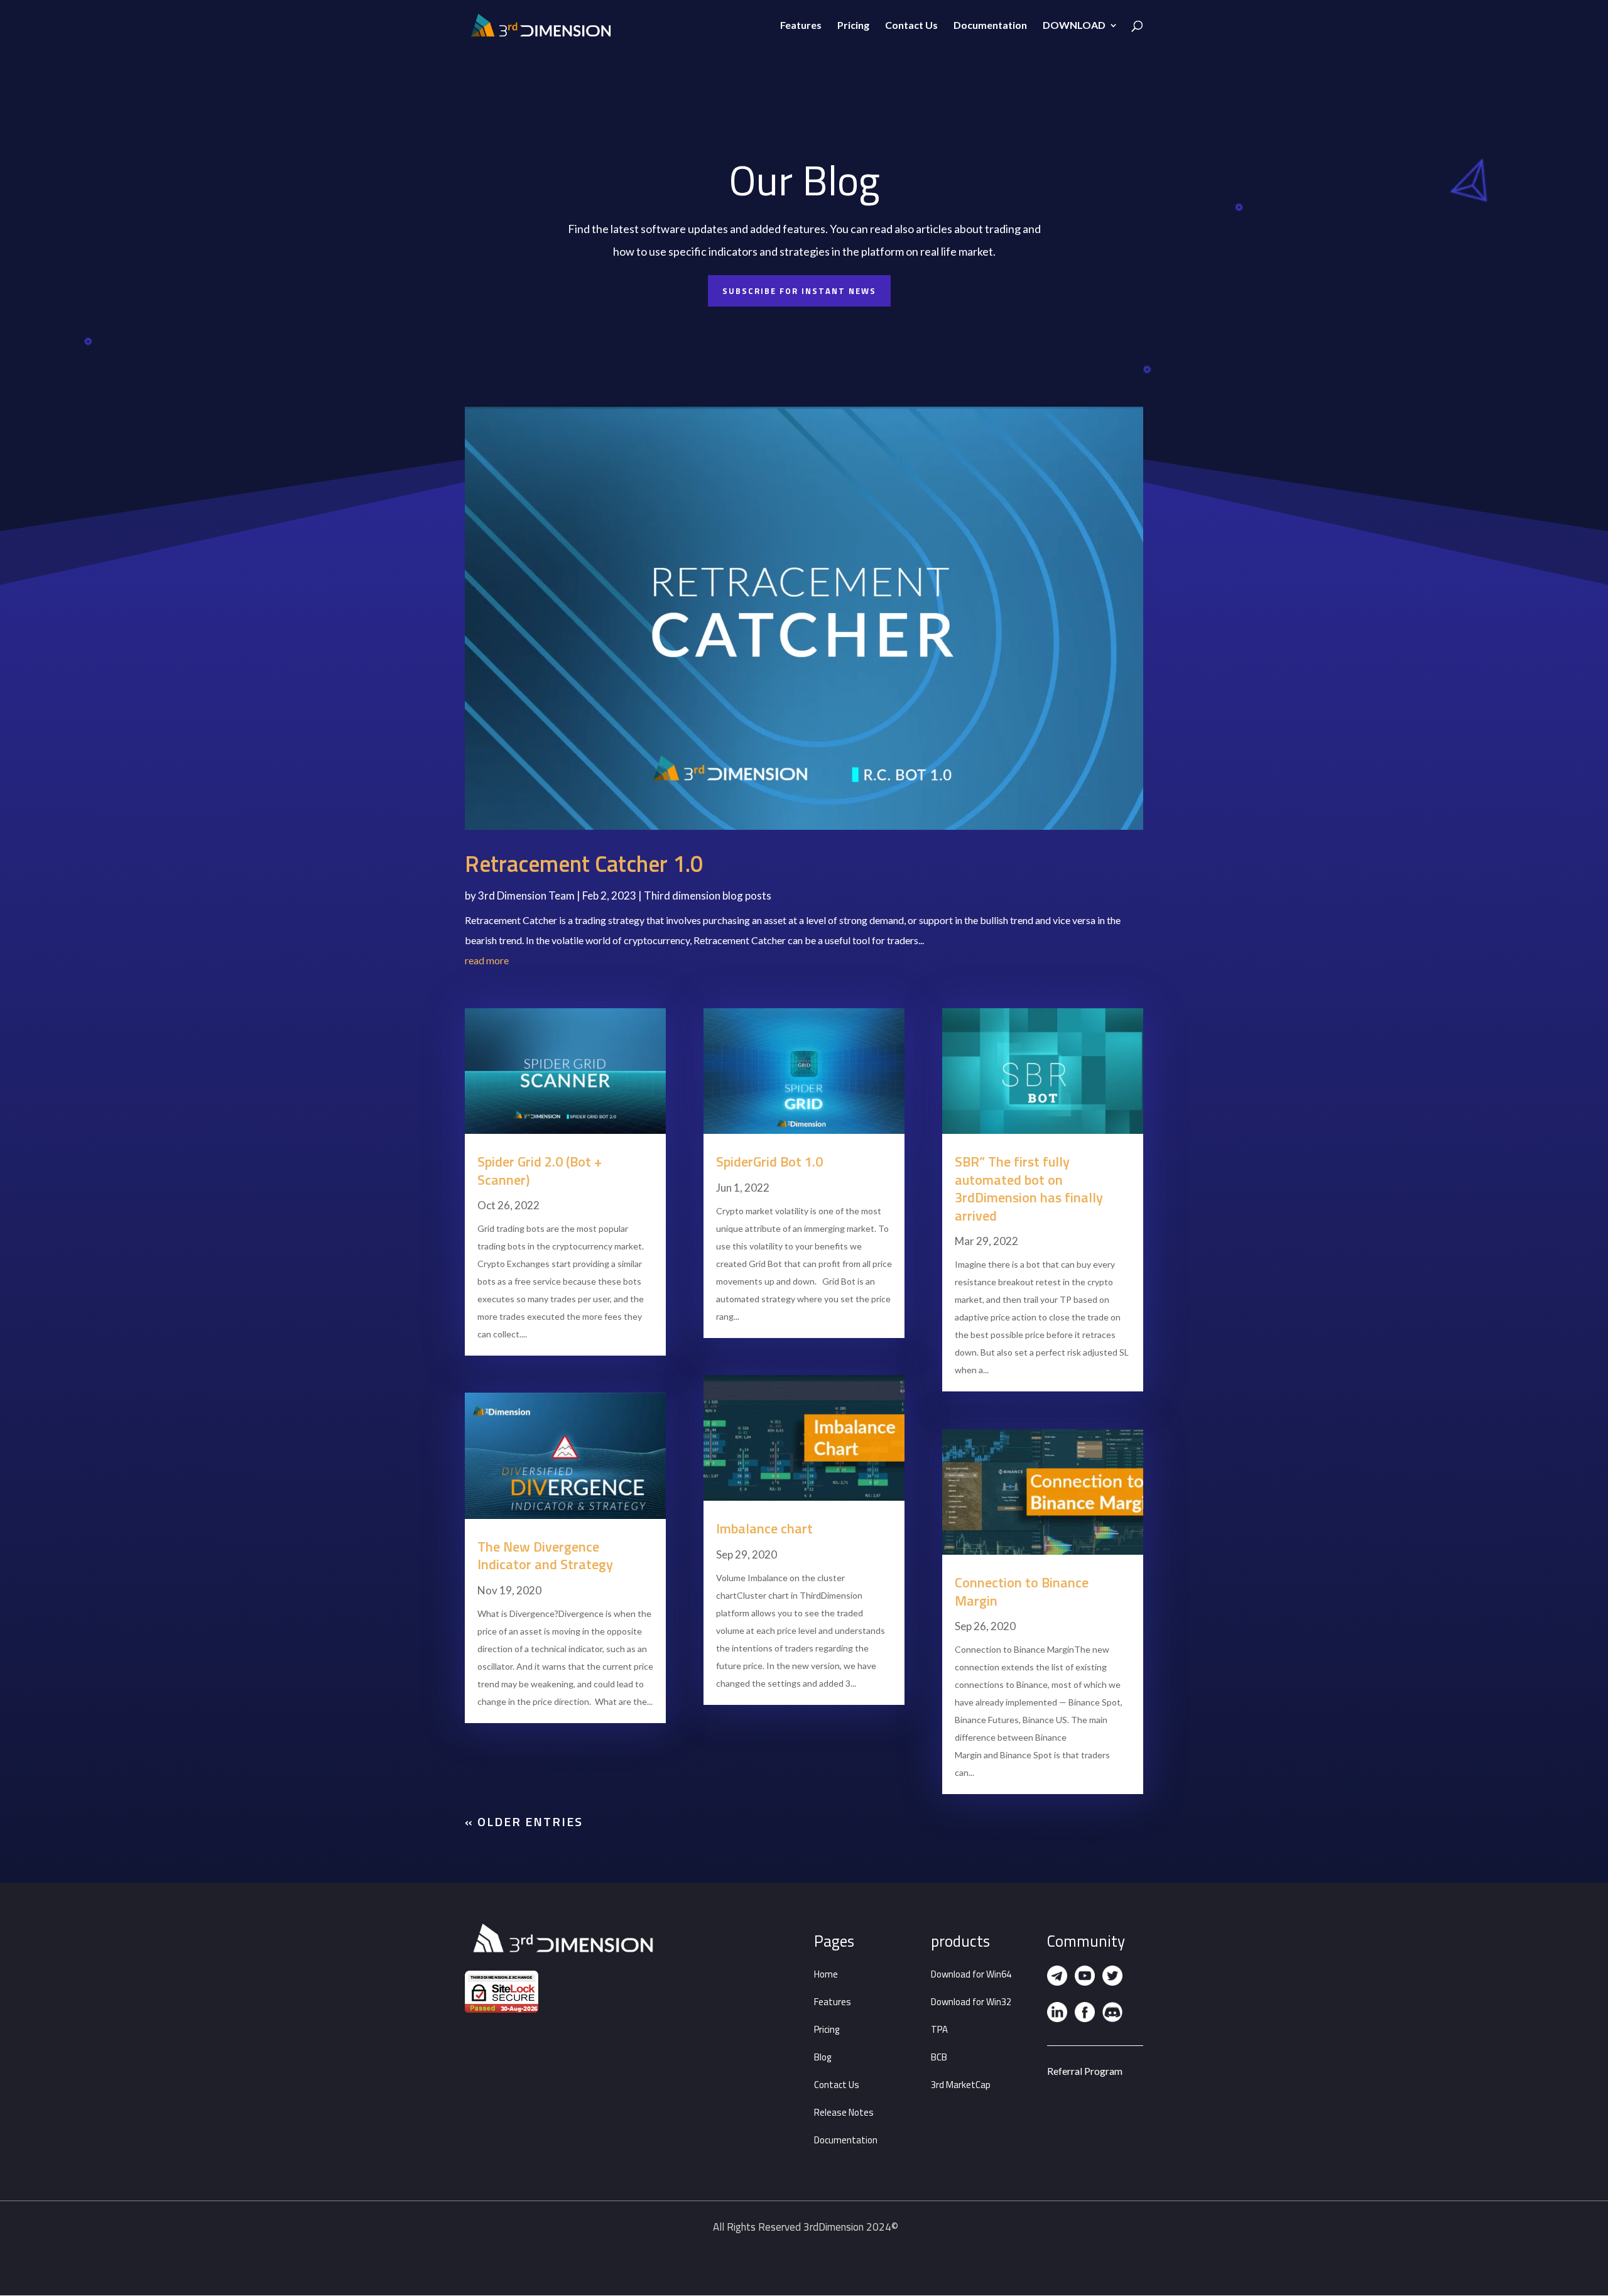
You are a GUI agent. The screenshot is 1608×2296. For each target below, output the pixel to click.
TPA (939, 2029)
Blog (823, 2057)
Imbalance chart (764, 1528)
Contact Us (911, 26)
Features (801, 26)
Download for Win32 (971, 2002)
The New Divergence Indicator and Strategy (545, 1556)
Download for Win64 (971, 1974)
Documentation (990, 26)
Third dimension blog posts (708, 895)
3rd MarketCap (961, 2085)
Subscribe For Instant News (799, 291)
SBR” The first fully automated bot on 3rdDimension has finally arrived (1029, 1189)
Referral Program (1085, 2071)
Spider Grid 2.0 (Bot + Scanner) (540, 1171)
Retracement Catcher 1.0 (584, 863)
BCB (939, 2057)
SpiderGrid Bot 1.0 (769, 1162)
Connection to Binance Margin (1022, 1591)
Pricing (853, 26)
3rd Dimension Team (526, 895)
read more (487, 960)
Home (826, 1974)
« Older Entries (524, 1821)
